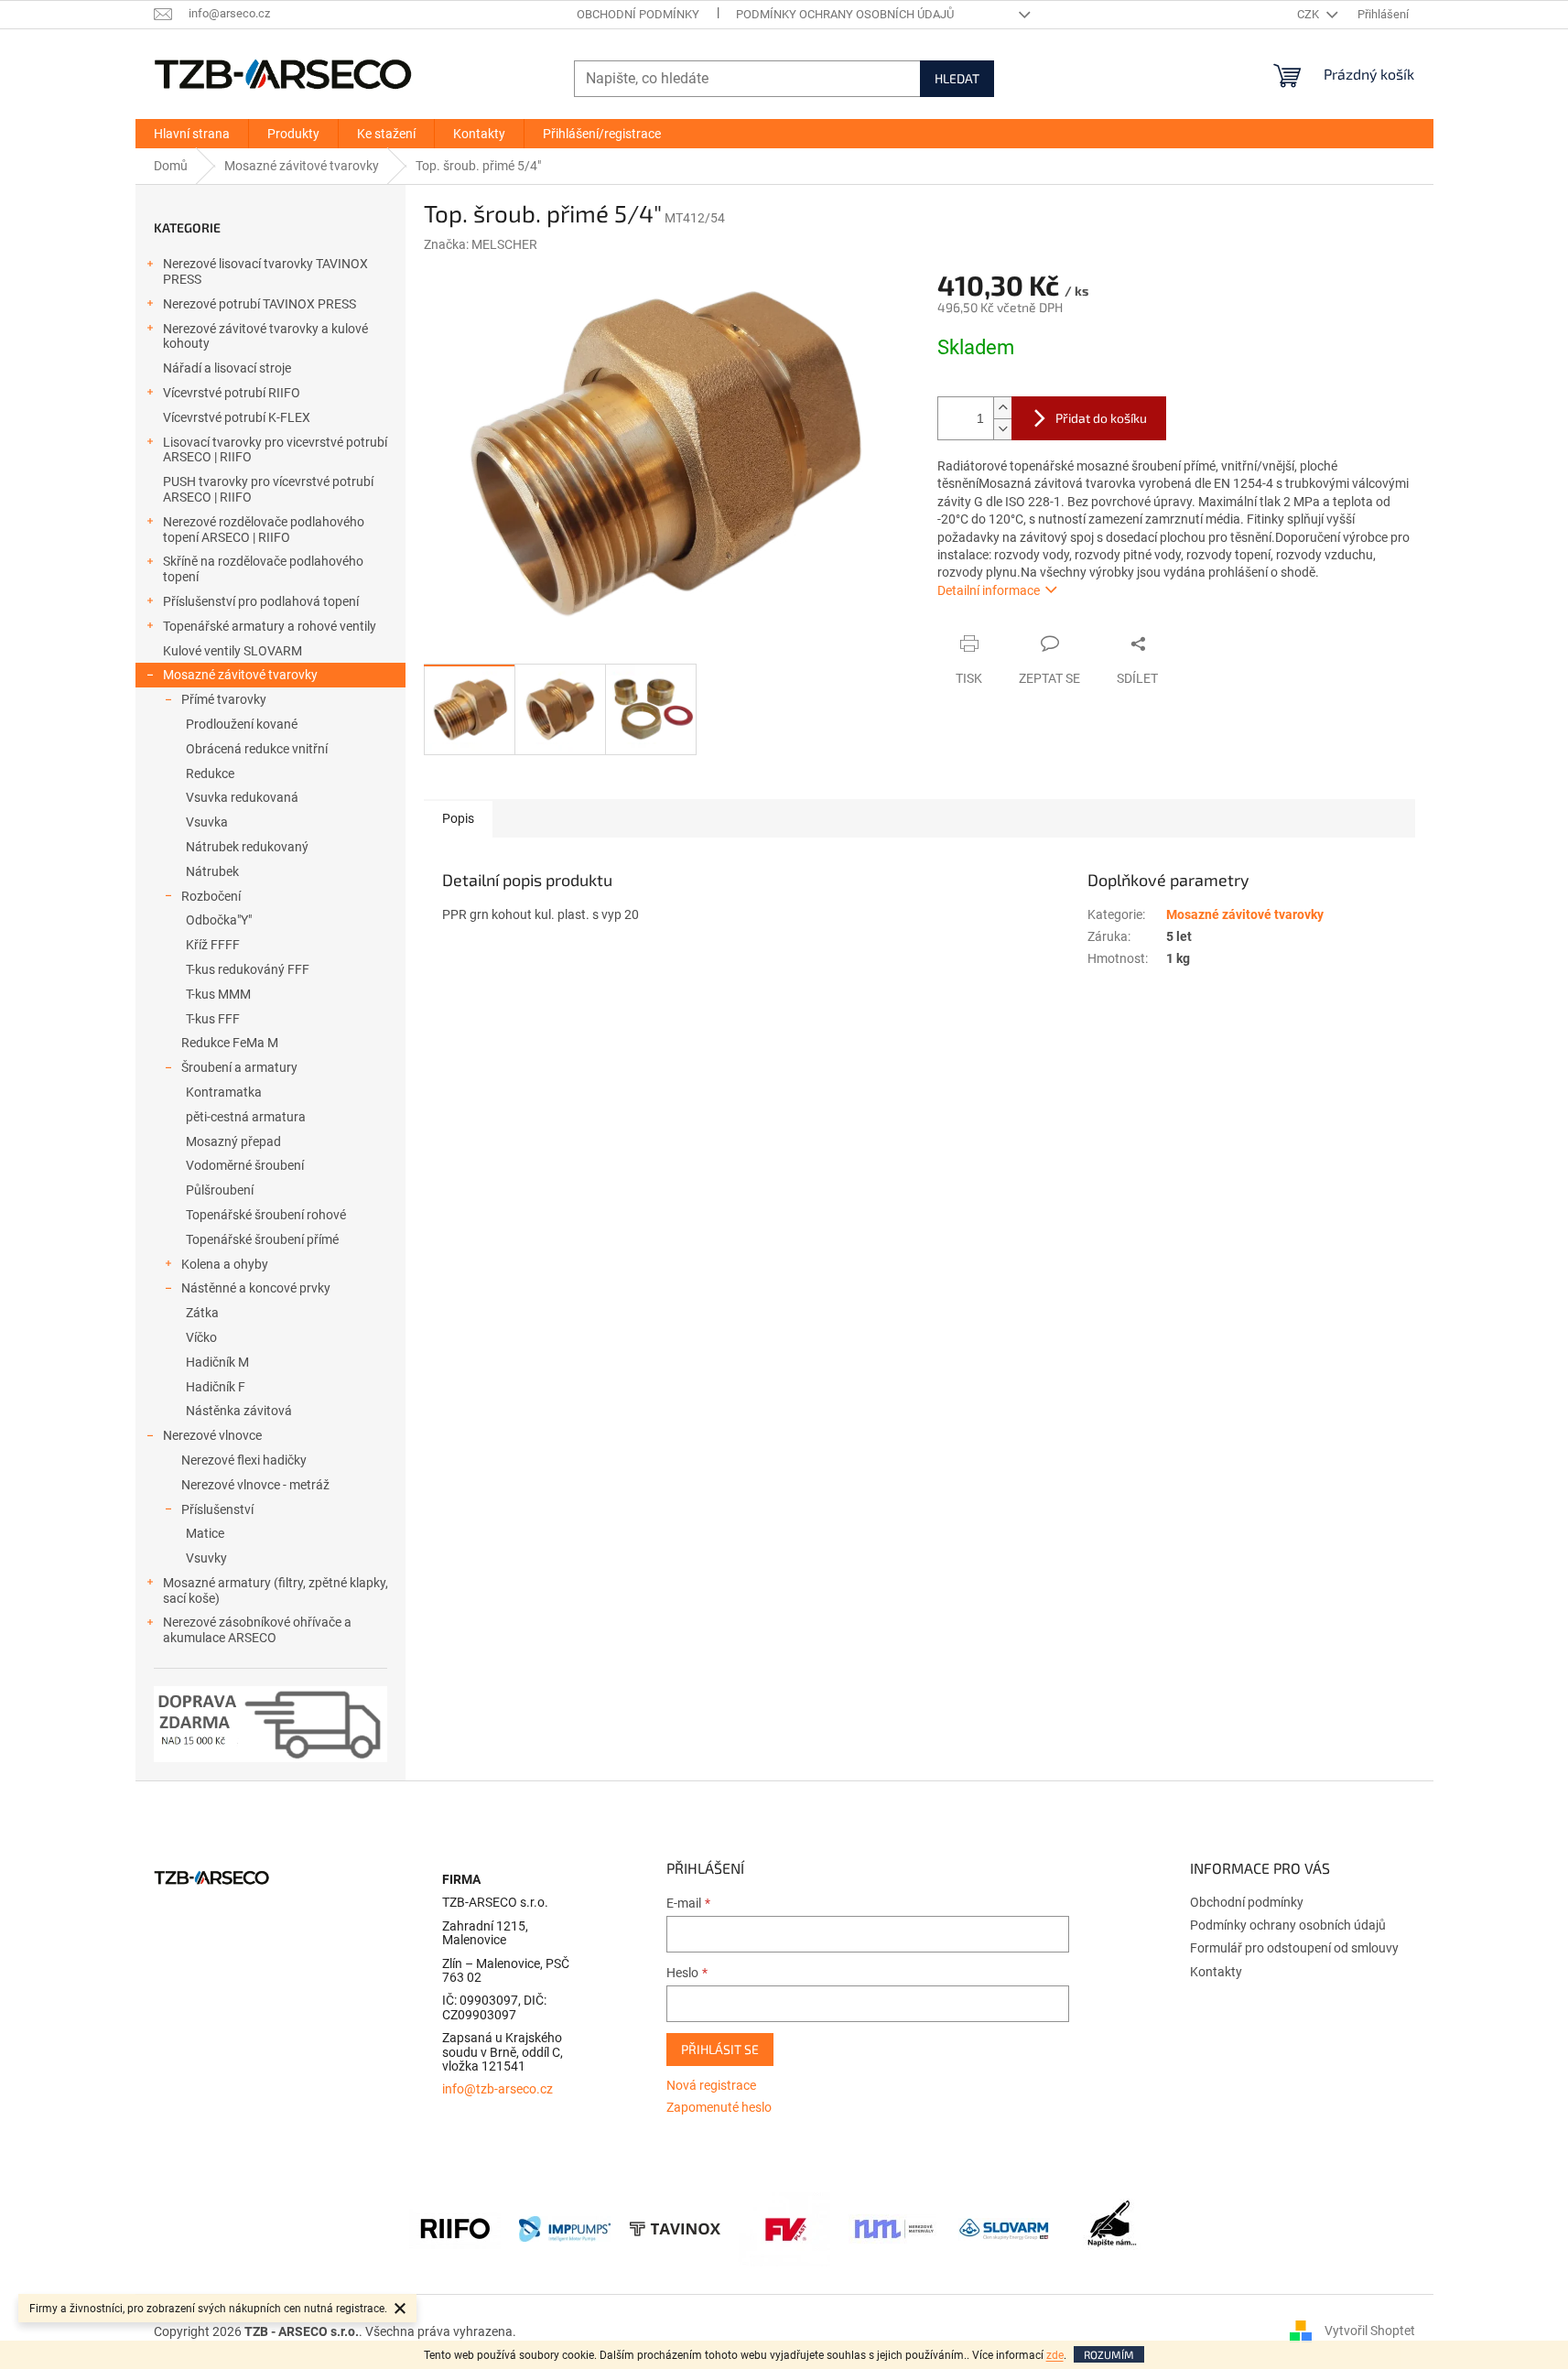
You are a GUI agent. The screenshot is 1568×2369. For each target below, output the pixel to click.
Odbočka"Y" (219, 920)
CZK (1309, 14)
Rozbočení (211, 896)
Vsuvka (207, 822)
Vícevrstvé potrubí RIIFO (232, 393)
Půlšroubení (220, 1190)
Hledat (957, 78)
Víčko (201, 1337)
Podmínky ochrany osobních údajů (845, 14)
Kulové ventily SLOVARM (232, 651)
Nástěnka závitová (239, 1411)
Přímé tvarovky (224, 699)
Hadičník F (216, 1387)
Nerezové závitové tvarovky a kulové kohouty (265, 336)
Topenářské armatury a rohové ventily (270, 626)
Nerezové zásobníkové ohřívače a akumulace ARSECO (257, 1630)
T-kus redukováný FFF (248, 969)
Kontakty (1216, 1972)
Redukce (210, 773)
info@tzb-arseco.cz (497, 2089)
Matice (205, 1533)
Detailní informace (989, 590)
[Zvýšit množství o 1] (1002, 408)
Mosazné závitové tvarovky (240, 675)
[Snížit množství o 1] (1002, 429)
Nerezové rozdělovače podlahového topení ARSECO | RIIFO (264, 530)
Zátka (202, 1313)
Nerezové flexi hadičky (244, 1460)
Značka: (481, 244)
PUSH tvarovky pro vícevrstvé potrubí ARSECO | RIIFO (268, 489)
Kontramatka (224, 1092)
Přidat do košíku (1101, 418)
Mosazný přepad (233, 1141)
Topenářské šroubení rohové (266, 1215)
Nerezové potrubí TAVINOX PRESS (260, 304)
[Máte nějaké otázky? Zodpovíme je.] (1114, 2228)
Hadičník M (217, 1362)
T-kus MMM (218, 994)
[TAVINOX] (675, 2228)
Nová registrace (711, 2085)
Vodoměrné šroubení (245, 1165)
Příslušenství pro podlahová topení (261, 601)
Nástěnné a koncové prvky (256, 1288)
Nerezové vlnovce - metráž (255, 1485)
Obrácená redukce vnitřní (257, 749)
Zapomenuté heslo (719, 2107)
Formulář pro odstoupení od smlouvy (1294, 1948)
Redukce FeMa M (230, 1043)
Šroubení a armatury (239, 1067)
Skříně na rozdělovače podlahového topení (263, 569)
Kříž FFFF (213, 945)
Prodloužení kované (242, 724)
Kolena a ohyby (225, 1264)
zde (1055, 2355)
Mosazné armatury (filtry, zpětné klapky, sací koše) (276, 1590)
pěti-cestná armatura (246, 1117)
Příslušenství (217, 1509)
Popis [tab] (458, 818)
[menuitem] (192, 134)
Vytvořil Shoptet (1370, 2331)
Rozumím (1109, 2354)
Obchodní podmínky (638, 14)
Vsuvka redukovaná (242, 797)
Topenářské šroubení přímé (262, 1239)
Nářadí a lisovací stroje (227, 368)
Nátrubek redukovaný (247, 847)
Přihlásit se (720, 2049)
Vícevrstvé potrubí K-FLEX (237, 417)
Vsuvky (206, 1558)
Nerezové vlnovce (212, 1435)
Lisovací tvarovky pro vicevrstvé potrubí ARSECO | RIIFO (275, 450)
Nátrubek (212, 871)
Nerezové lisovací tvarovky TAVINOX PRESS (265, 271)
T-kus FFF (213, 1019)
